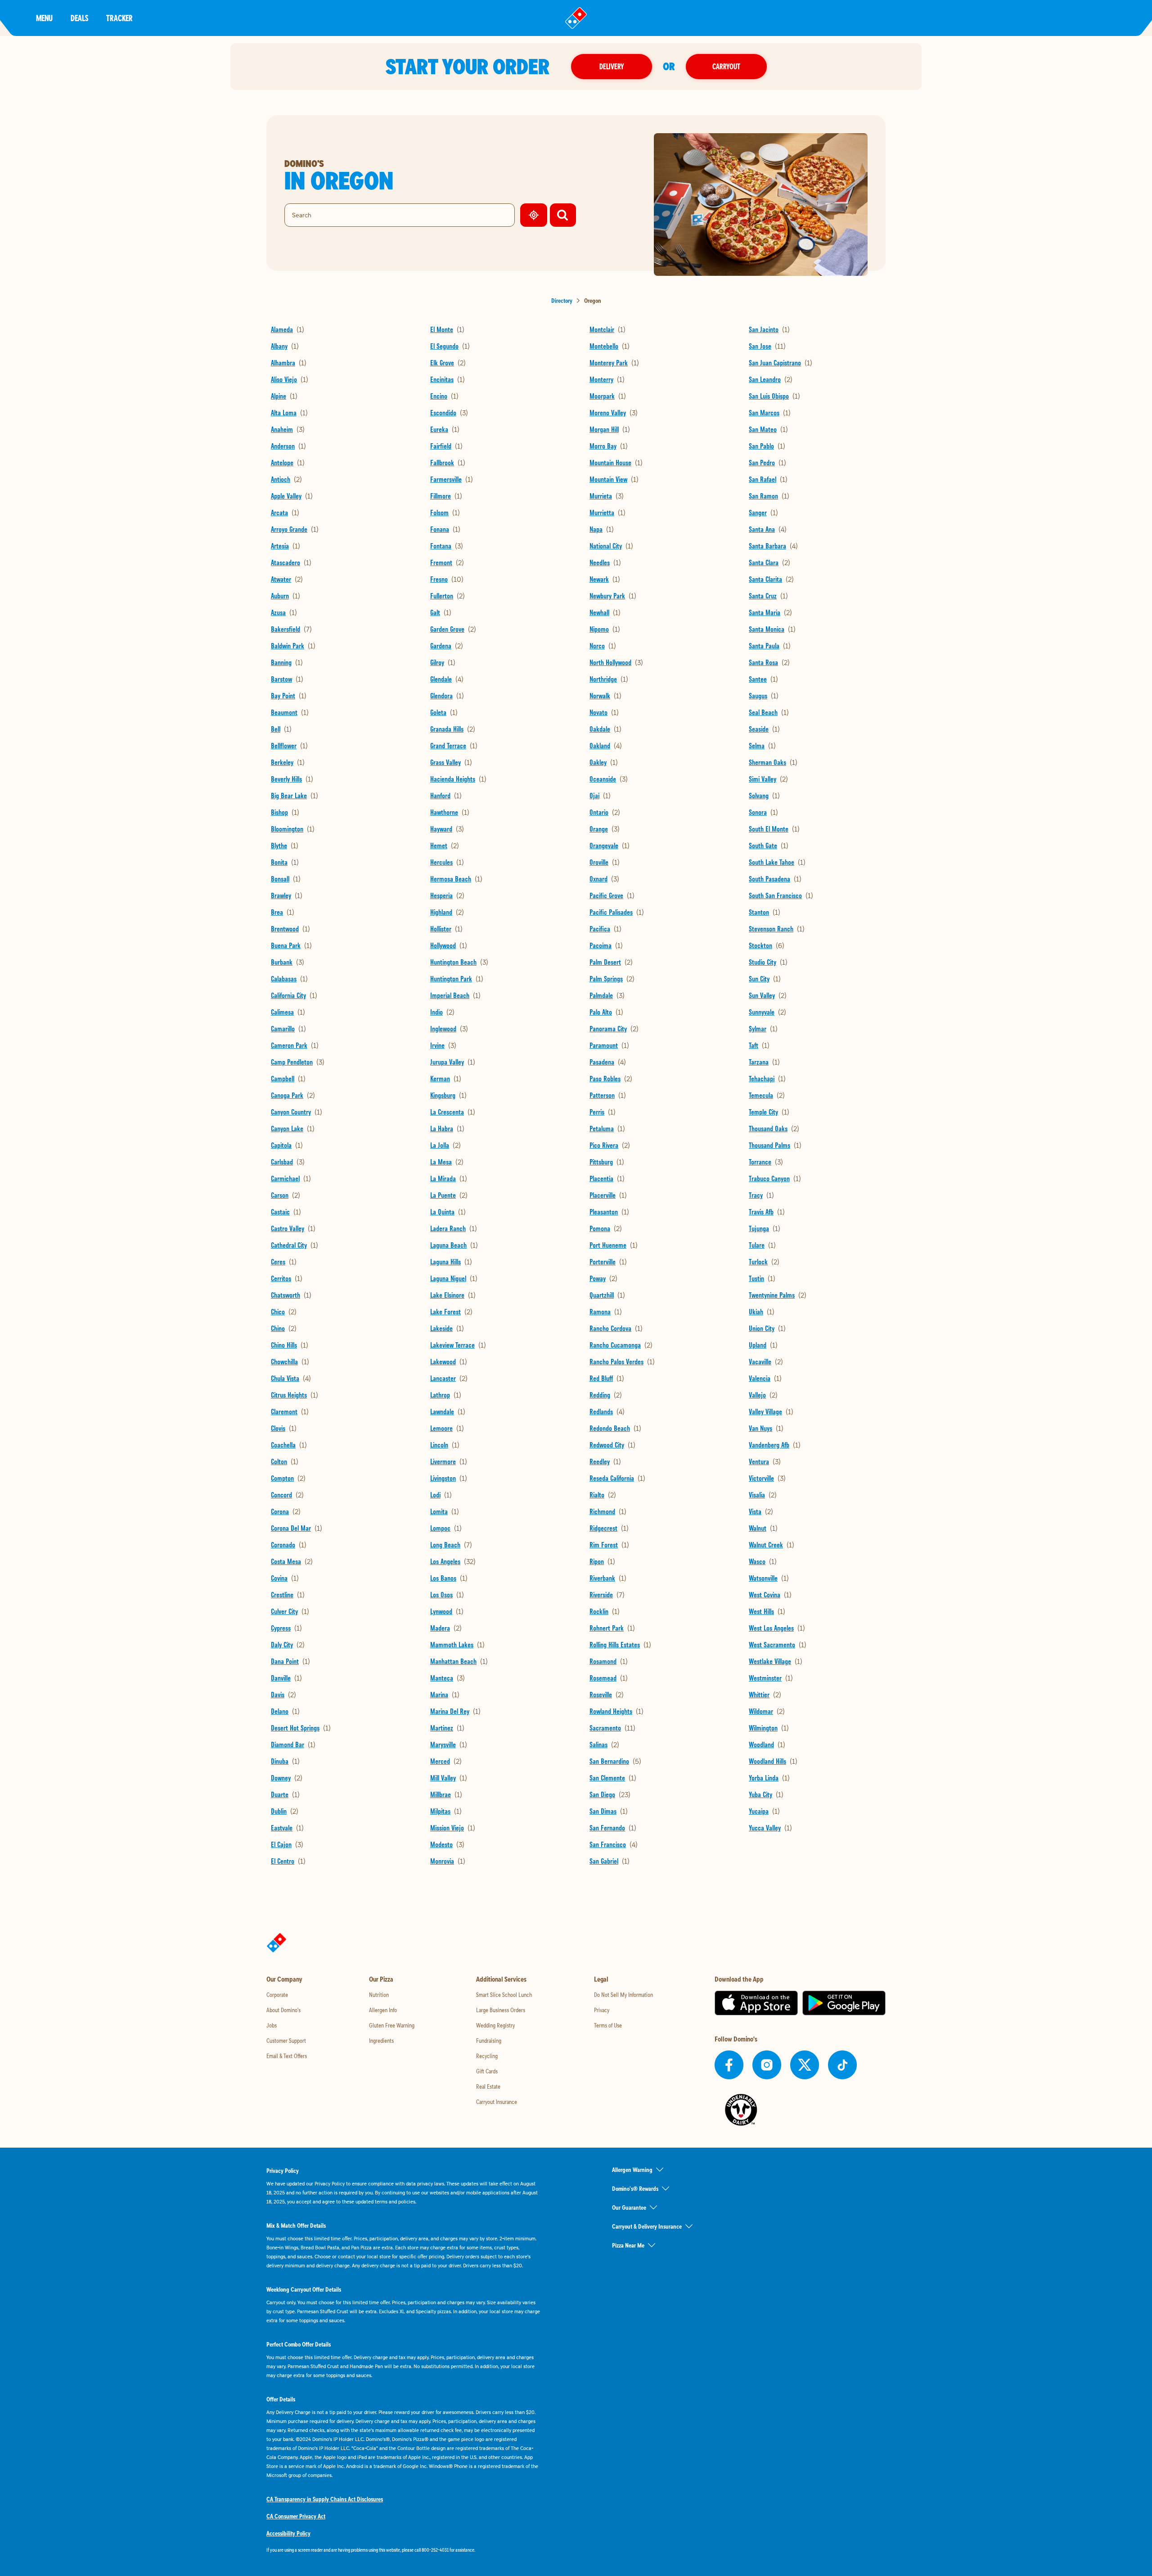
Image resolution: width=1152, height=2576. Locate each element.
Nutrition (379, 1995)
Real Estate (488, 2086)
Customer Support (286, 2041)
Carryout (726, 66)
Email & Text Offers (287, 2056)
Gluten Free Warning (392, 2025)
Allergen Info (383, 2010)
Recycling (487, 2056)
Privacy (602, 2010)
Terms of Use (608, 2025)
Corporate (277, 1995)
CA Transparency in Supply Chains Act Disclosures (325, 2499)
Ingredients (381, 2041)
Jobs (272, 2025)
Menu (44, 18)
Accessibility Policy (288, 2533)
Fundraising (489, 2041)
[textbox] (403, 2550)
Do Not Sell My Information (623, 1995)
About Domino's (283, 2010)
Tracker (119, 18)
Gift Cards (487, 2071)
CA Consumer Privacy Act (296, 2516)
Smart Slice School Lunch (504, 1995)
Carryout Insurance (497, 2102)
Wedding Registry (495, 2025)
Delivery (612, 66)
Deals (79, 18)
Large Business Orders (501, 2010)
